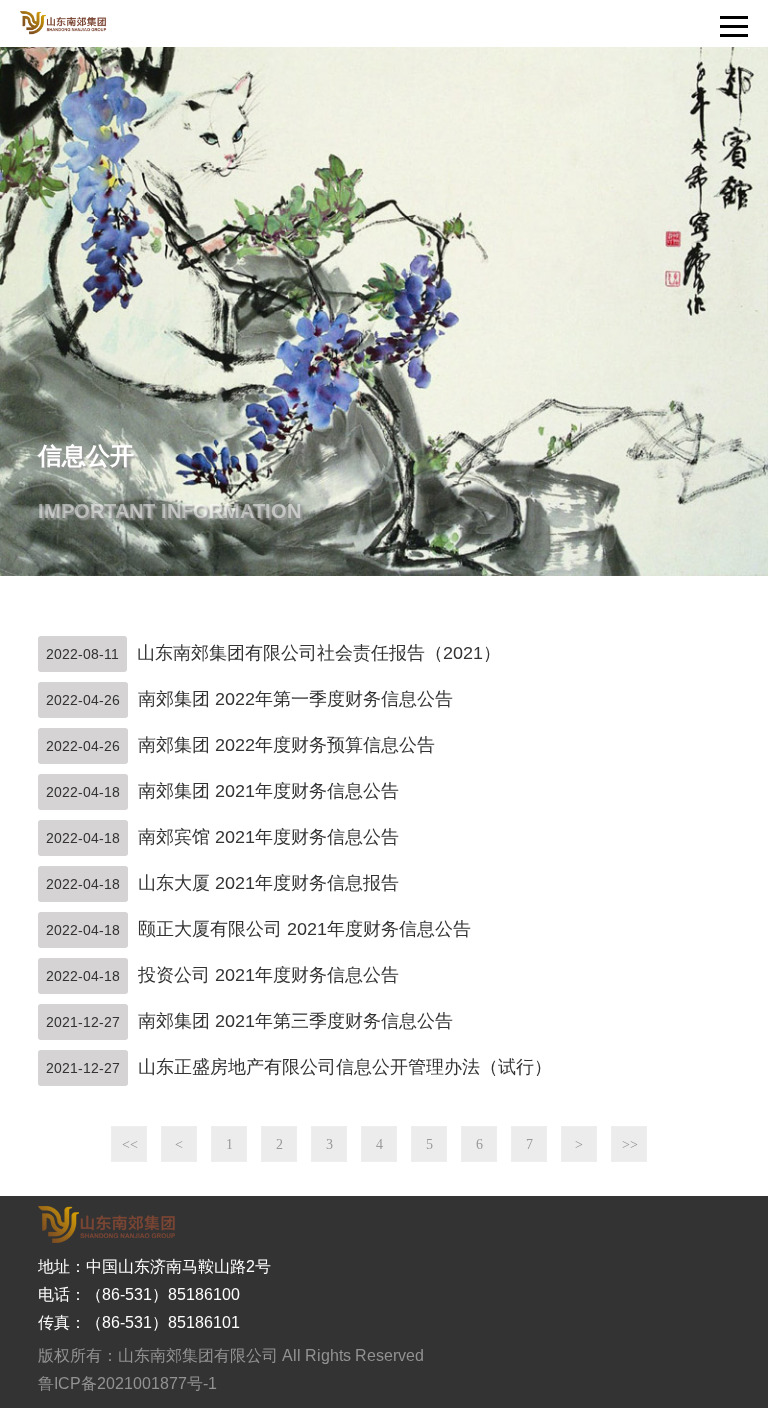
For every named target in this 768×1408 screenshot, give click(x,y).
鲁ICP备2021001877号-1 (127, 1383)
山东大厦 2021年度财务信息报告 (268, 883)
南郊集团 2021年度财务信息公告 (268, 791)
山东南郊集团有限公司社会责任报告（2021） (319, 653)
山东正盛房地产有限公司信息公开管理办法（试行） (345, 1067)
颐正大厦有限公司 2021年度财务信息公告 (304, 929)
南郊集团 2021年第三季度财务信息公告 (295, 1021)
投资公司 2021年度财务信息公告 (268, 975)
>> (630, 1144)
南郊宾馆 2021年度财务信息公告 (268, 837)
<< (130, 1144)
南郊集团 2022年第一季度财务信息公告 (295, 699)
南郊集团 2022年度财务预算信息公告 (286, 745)
